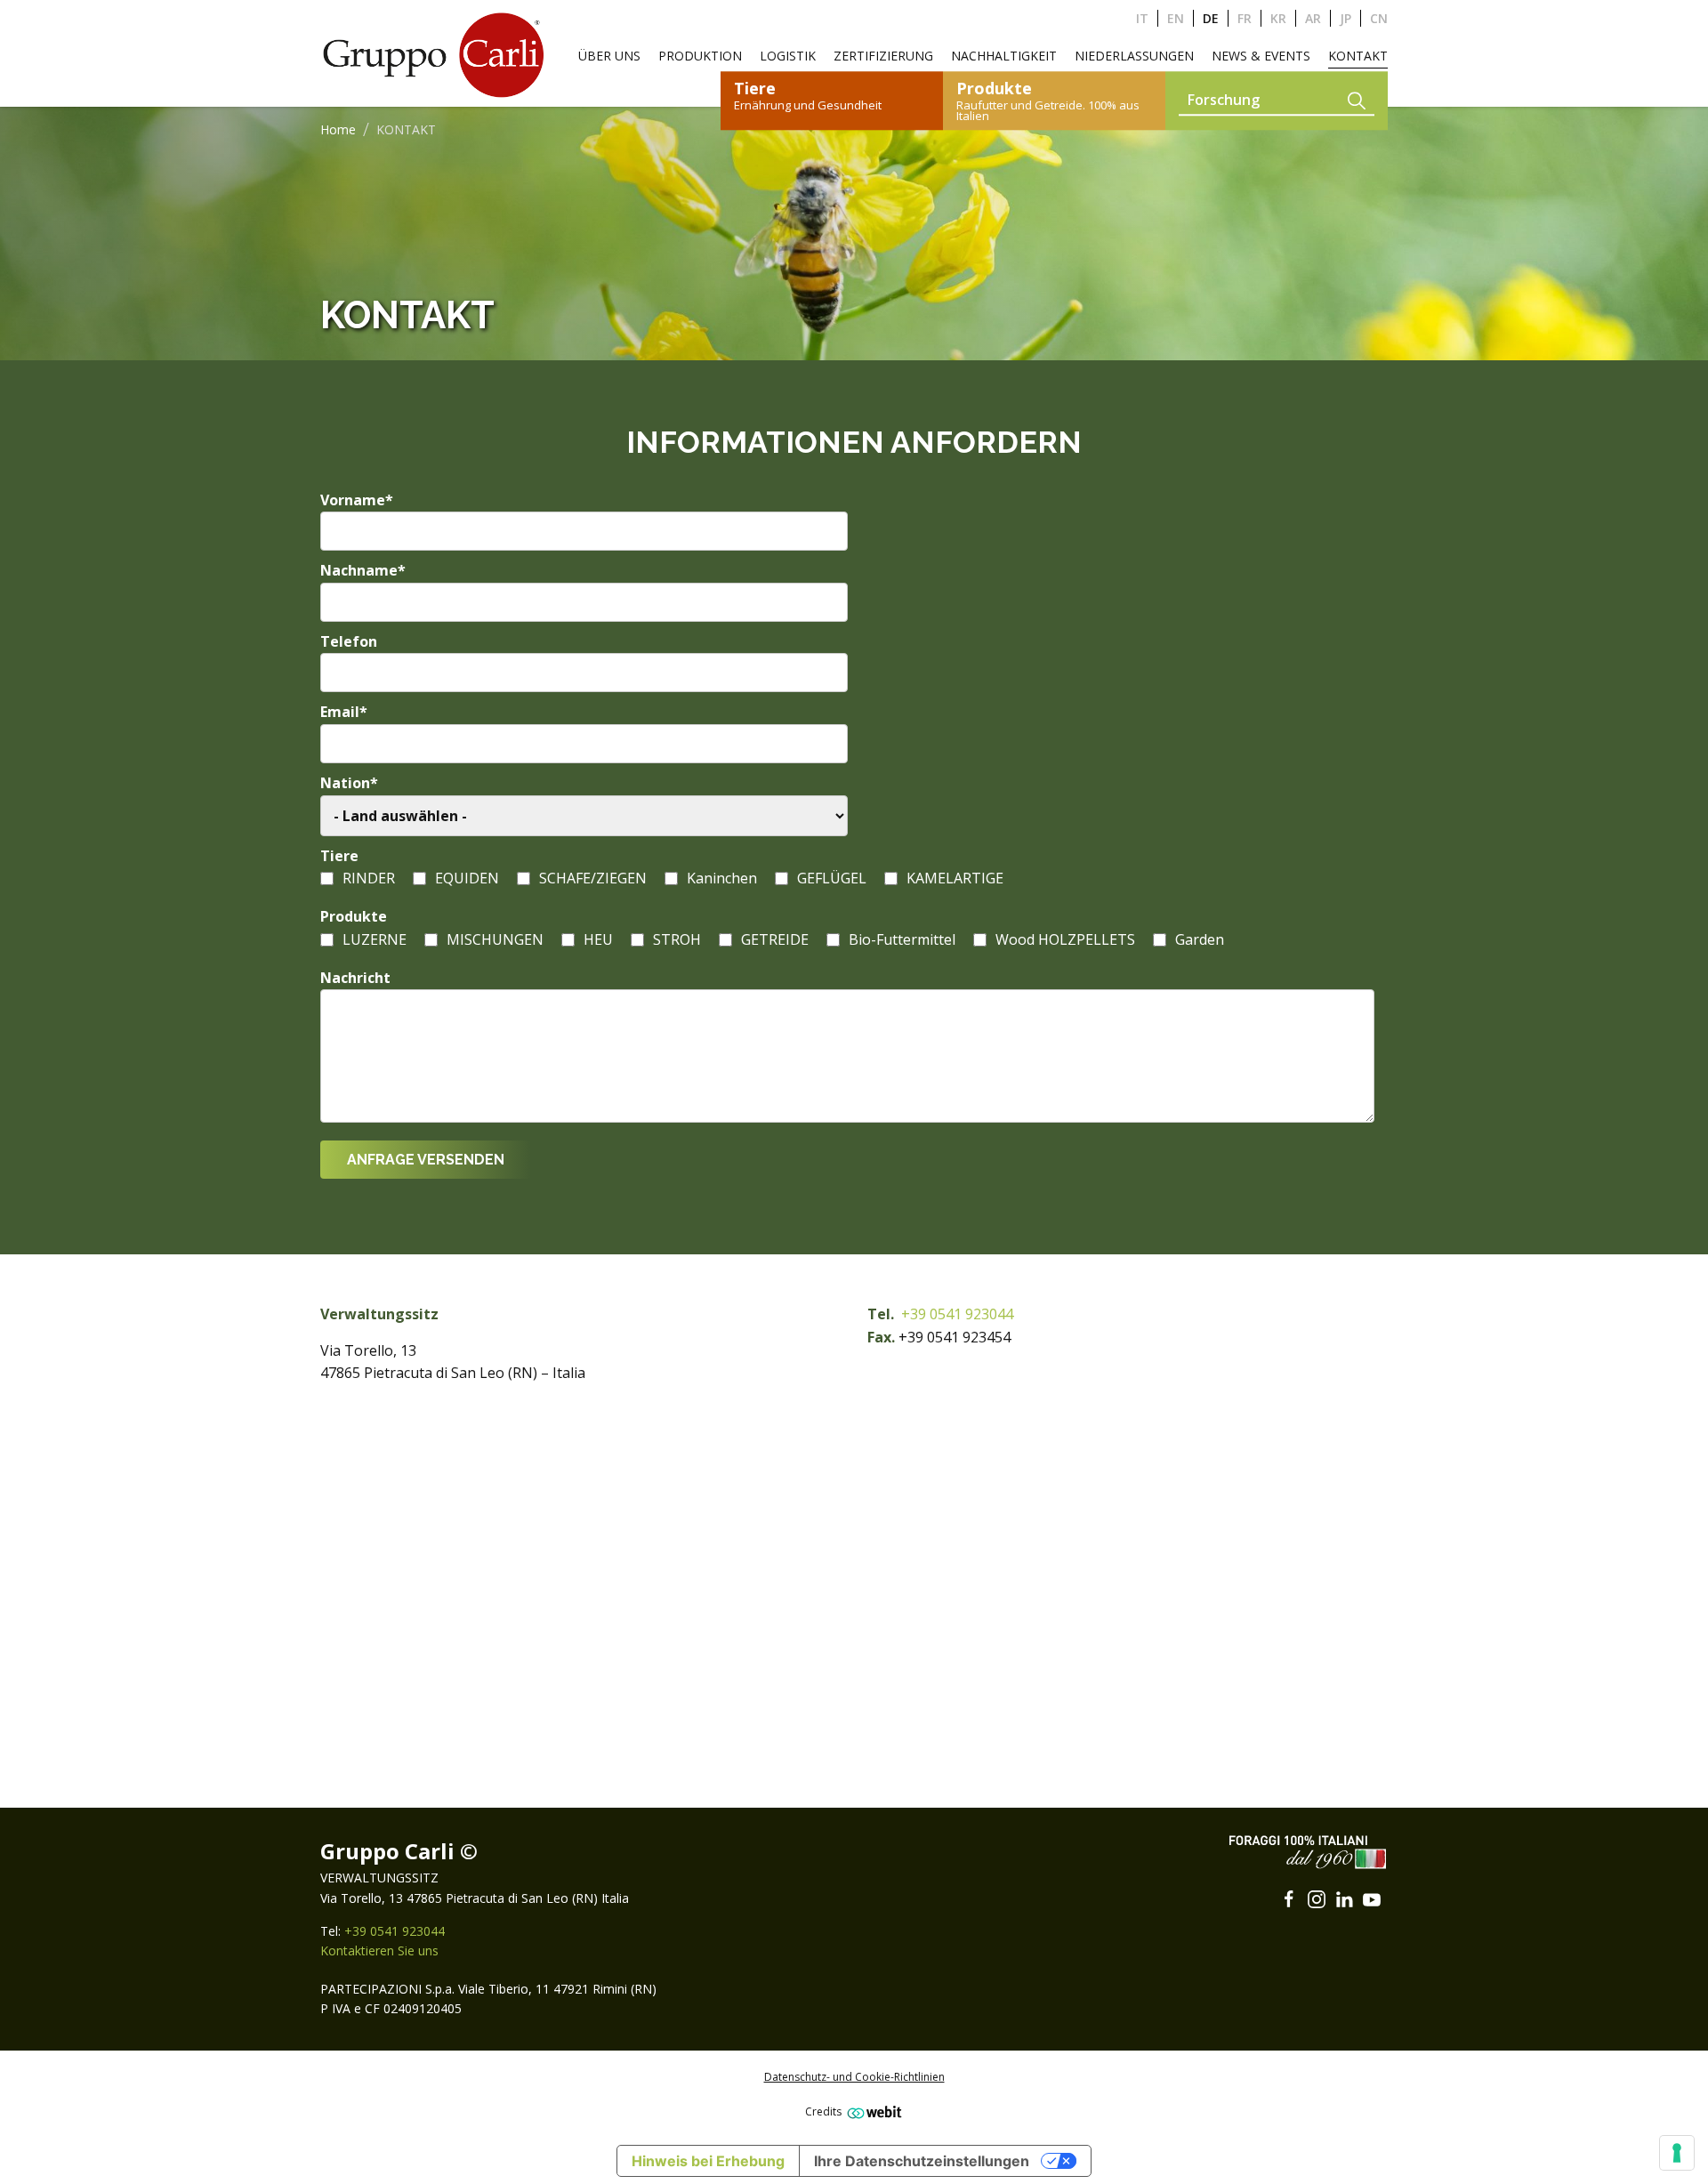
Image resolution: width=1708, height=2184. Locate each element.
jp (1345, 18)
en (1176, 18)
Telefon (349, 641)
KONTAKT (1358, 56)
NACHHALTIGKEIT (1004, 56)
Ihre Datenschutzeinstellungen (922, 2161)
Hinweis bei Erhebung (708, 2161)
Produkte (354, 916)
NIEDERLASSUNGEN (1134, 56)
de (1211, 18)
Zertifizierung (883, 56)
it (1142, 18)
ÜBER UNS (609, 56)
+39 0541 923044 (957, 1314)
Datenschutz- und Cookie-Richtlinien (854, 2077)
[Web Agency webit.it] (872, 2111)
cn (1379, 18)
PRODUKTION (700, 56)
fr (1245, 18)
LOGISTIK (788, 56)
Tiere (339, 856)
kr (1278, 18)
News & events (1261, 56)
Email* (344, 712)
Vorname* (357, 500)
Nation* (349, 783)
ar (1313, 18)
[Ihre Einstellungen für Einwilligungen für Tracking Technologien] (1677, 2153)
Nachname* (363, 570)
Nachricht (355, 978)
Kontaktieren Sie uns (379, 1950)
